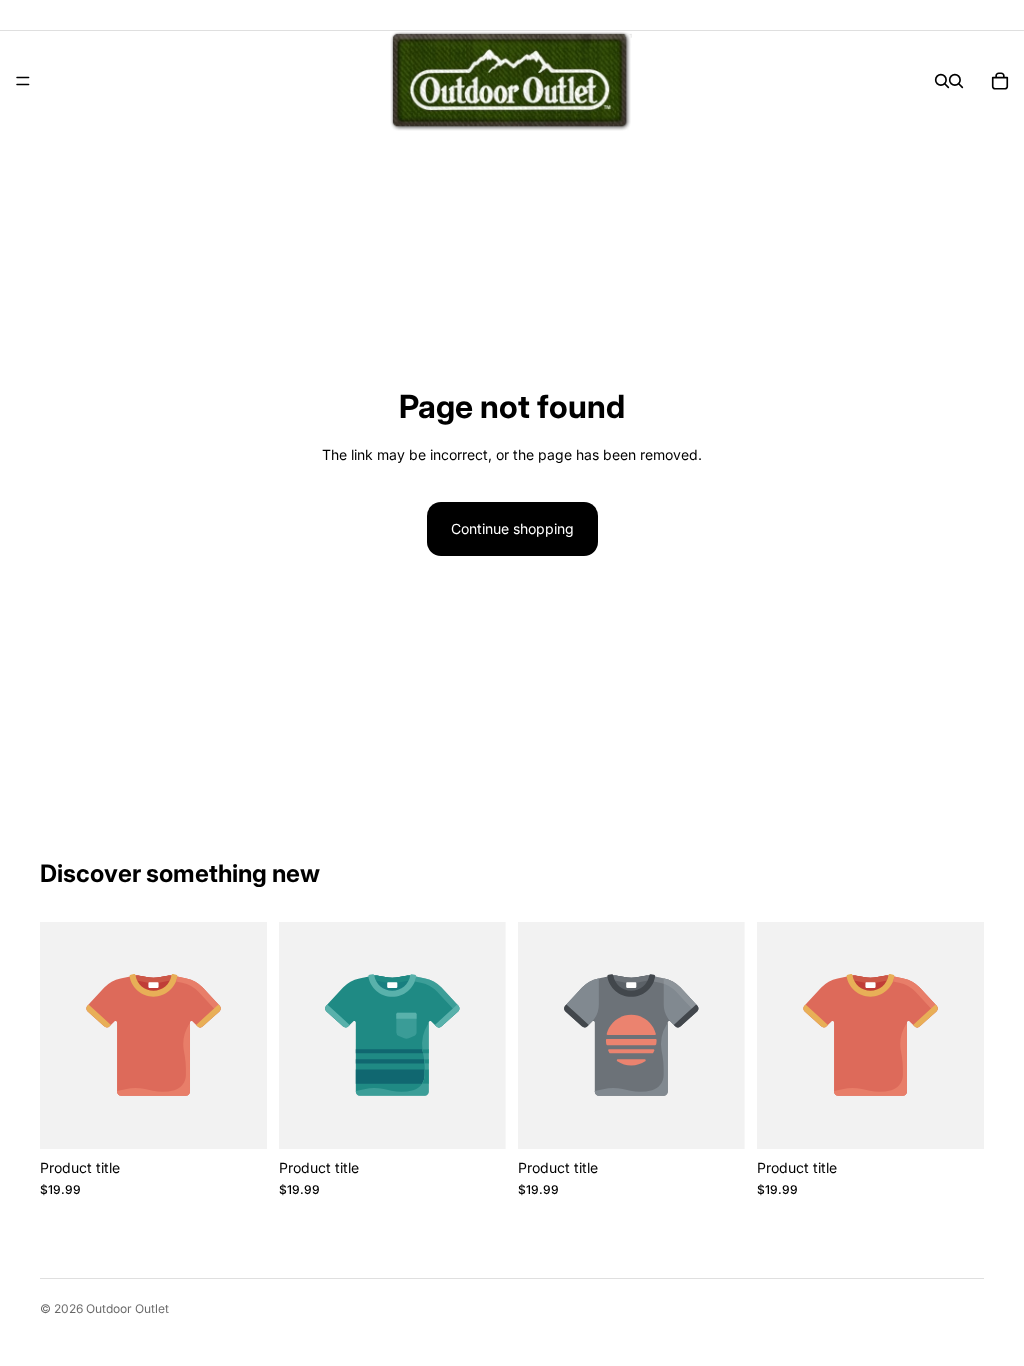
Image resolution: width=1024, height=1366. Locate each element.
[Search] (942, 81)
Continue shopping (512, 528)
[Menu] (23, 81)
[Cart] (1000, 81)
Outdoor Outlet (127, 1308)
